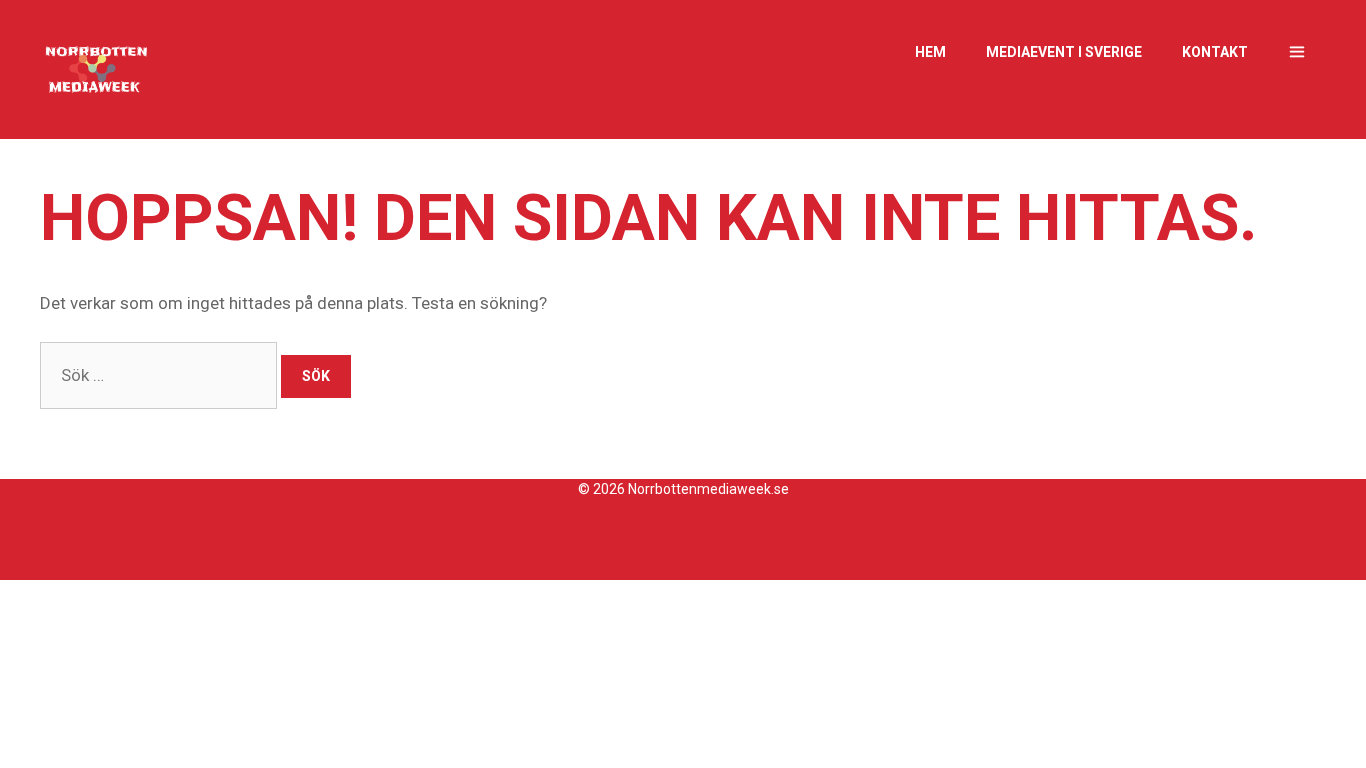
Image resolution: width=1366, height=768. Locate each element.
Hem (930, 52)
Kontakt (1215, 52)
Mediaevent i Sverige (1064, 52)
